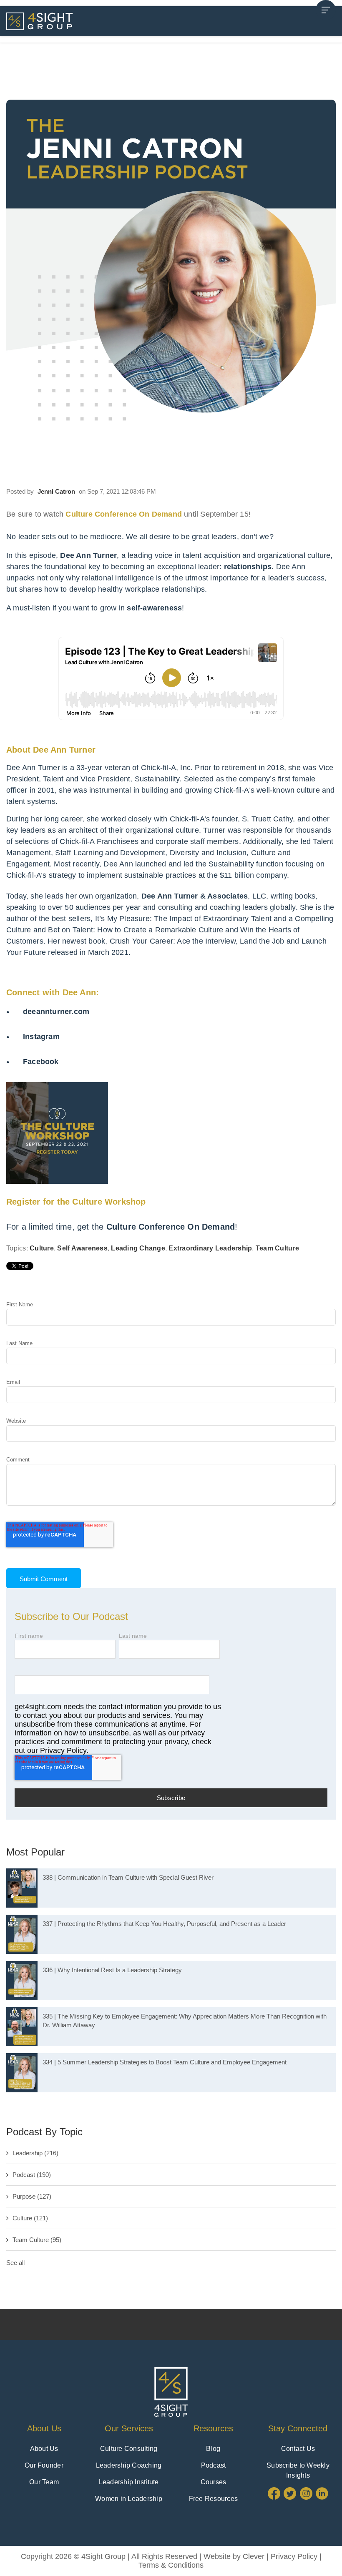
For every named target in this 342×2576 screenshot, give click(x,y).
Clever (254, 2556)
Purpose (32, 2196)
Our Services (129, 2428)
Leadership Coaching (129, 2465)
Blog (213, 2449)
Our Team (44, 2482)
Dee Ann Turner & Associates (195, 896)
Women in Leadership (129, 2499)
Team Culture (277, 1248)
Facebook (41, 1062)
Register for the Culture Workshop (76, 1202)
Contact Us (298, 2449)
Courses (214, 2482)
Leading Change (138, 1248)
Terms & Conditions (171, 2565)
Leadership (35, 2153)
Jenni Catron (56, 491)
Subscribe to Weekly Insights (298, 2470)
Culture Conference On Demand (171, 1227)
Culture (42, 1248)
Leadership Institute (129, 2482)
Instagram (41, 1037)
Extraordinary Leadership (210, 1248)
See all (15, 2263)
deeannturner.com (56, 1012)
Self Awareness (82, 1248)
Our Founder (44, 2465)
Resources (213, 2428)
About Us (44, 2428)
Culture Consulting (129, 2449)
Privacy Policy (294, 2556)
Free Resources (214, 2499)
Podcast (32, 2175)
